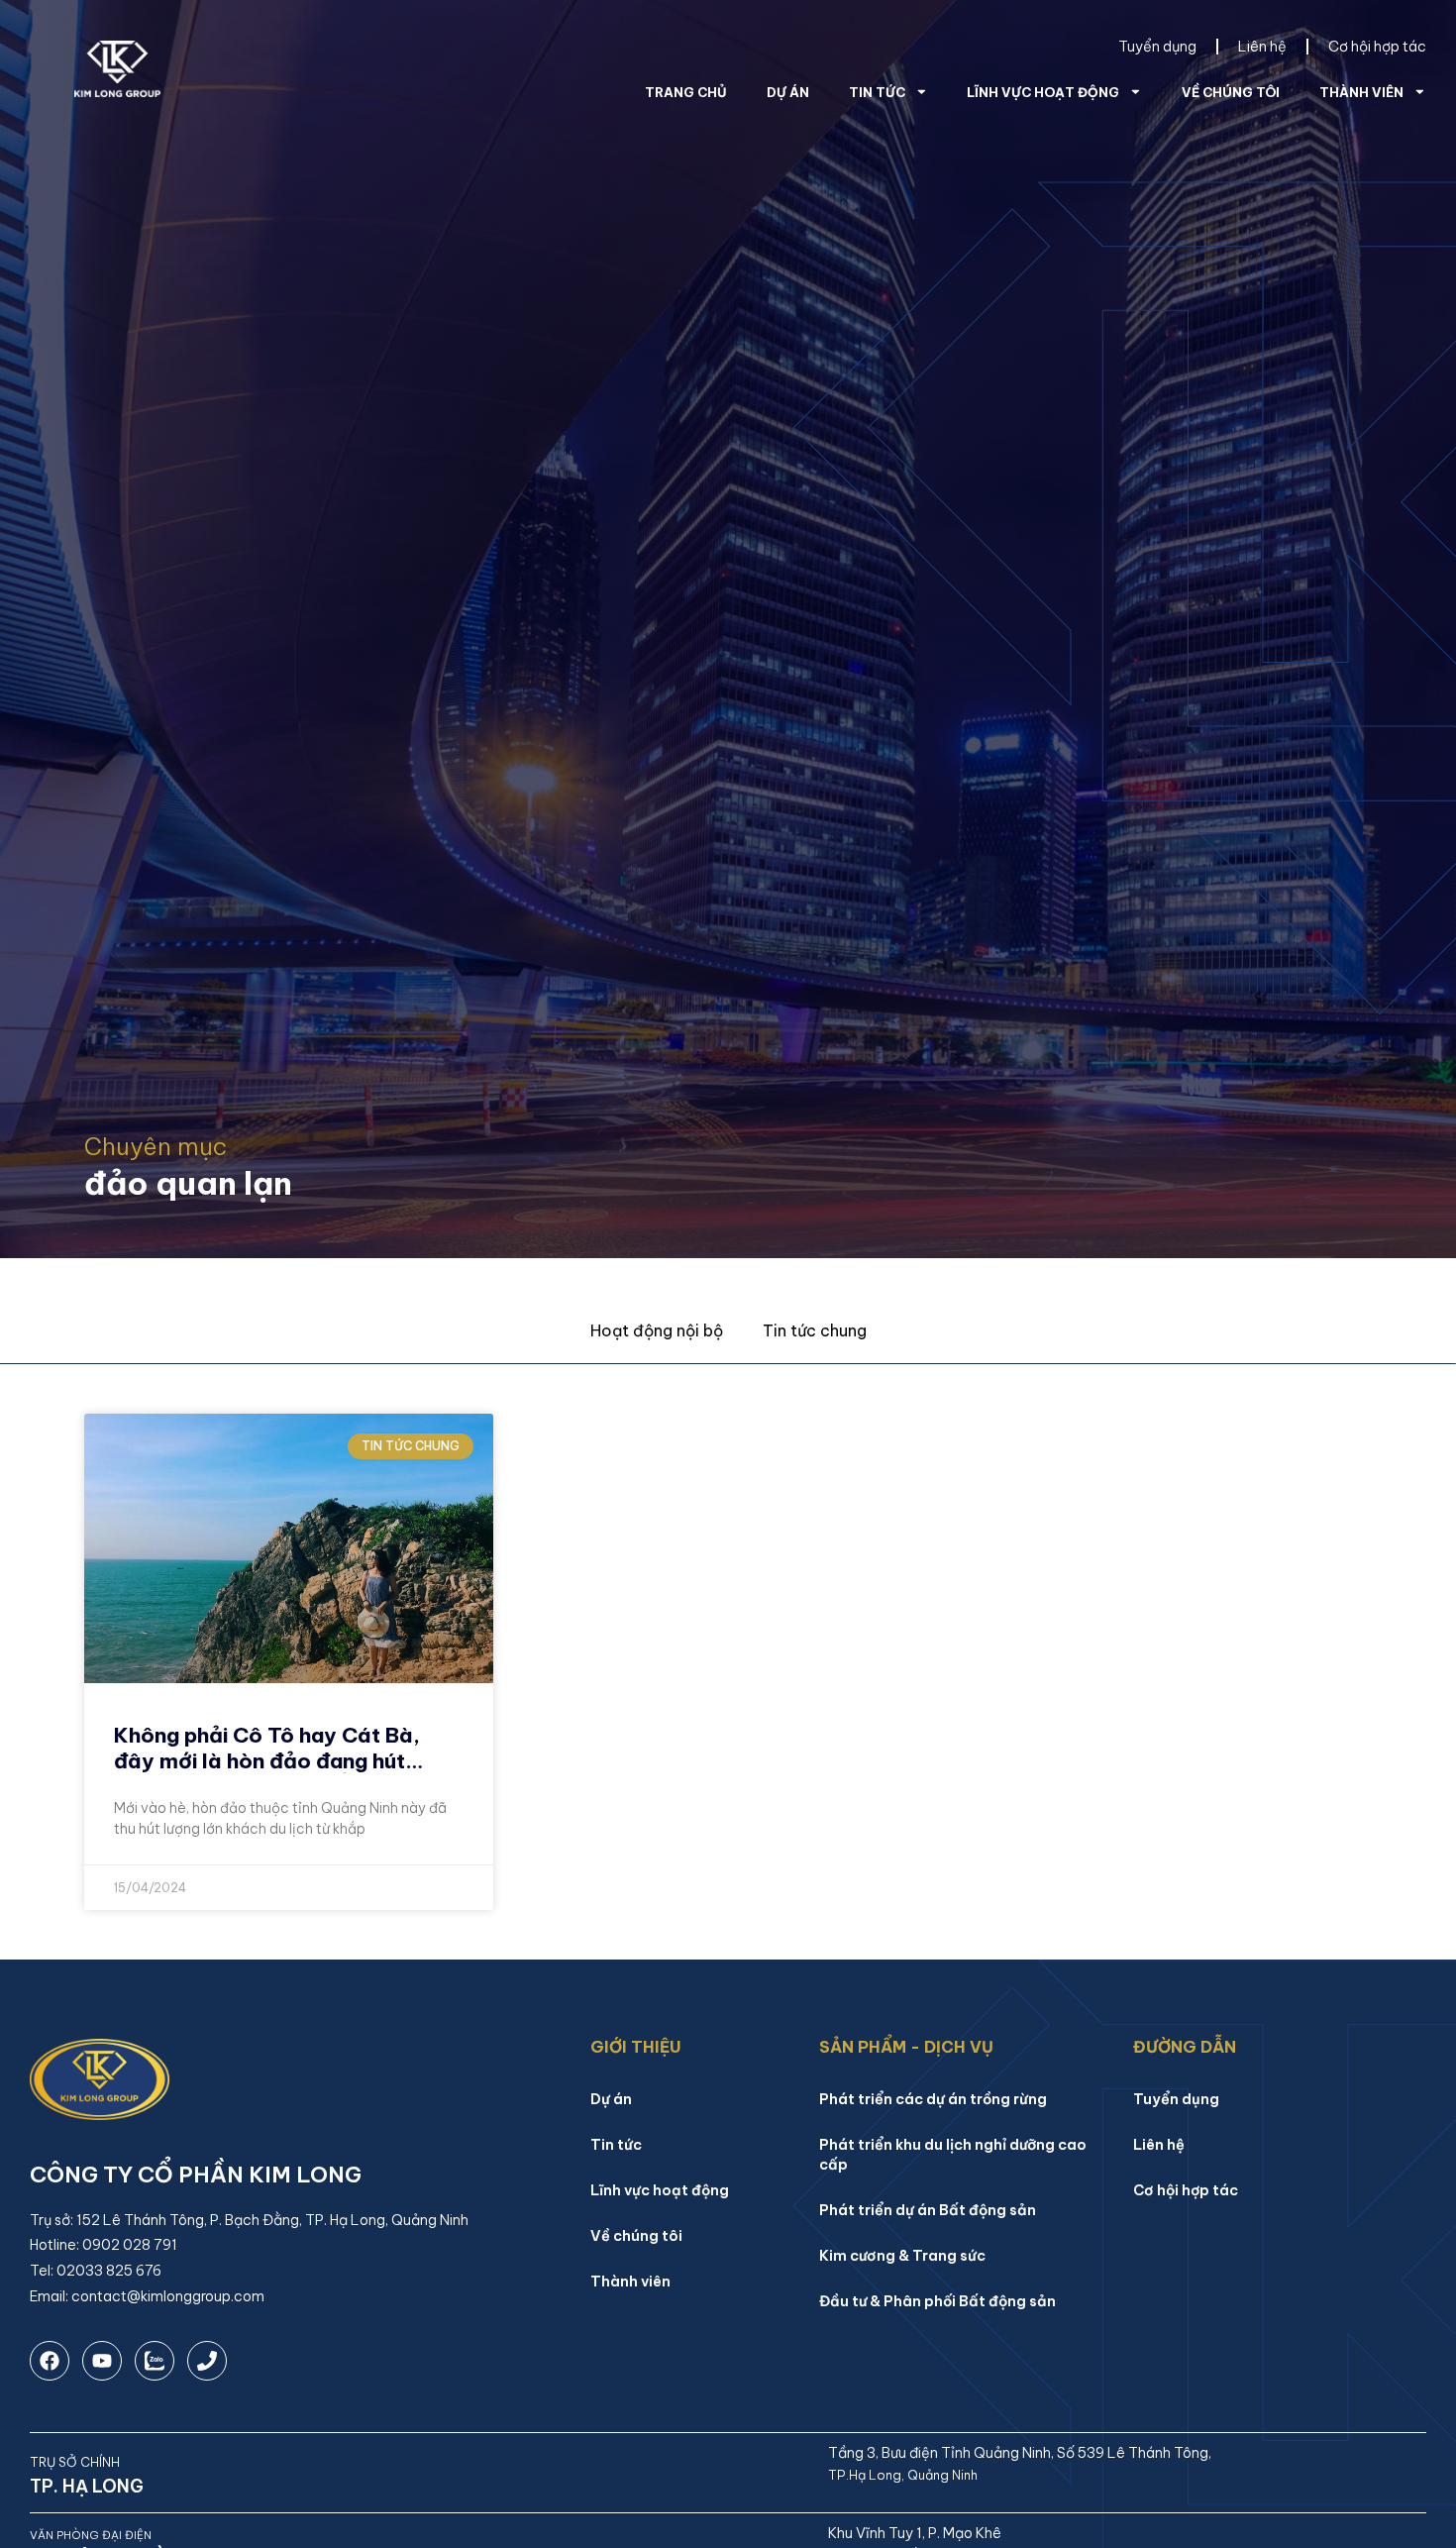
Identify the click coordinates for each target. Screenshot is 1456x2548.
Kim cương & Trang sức (902, 2256)
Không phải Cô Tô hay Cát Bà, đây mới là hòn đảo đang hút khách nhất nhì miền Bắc (267, 1760)
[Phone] (207, 2361)
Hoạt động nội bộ (657, 1330)
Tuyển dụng (1157, 47)
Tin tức (877, 92)
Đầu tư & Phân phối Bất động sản (937, 2301)
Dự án (788, 92)
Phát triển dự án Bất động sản (928, 2210)
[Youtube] (102, 2361)
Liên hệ (1262, 47)
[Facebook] (50, 2361)
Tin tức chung (815, 1330)
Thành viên (1361, 92)
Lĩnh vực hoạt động (1043, 92)
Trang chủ (686, 92)
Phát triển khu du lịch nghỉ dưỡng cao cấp (953, 2155)
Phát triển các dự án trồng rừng (933, 2099)
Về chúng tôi (1231, 92)
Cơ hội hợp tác (1377, 47)
